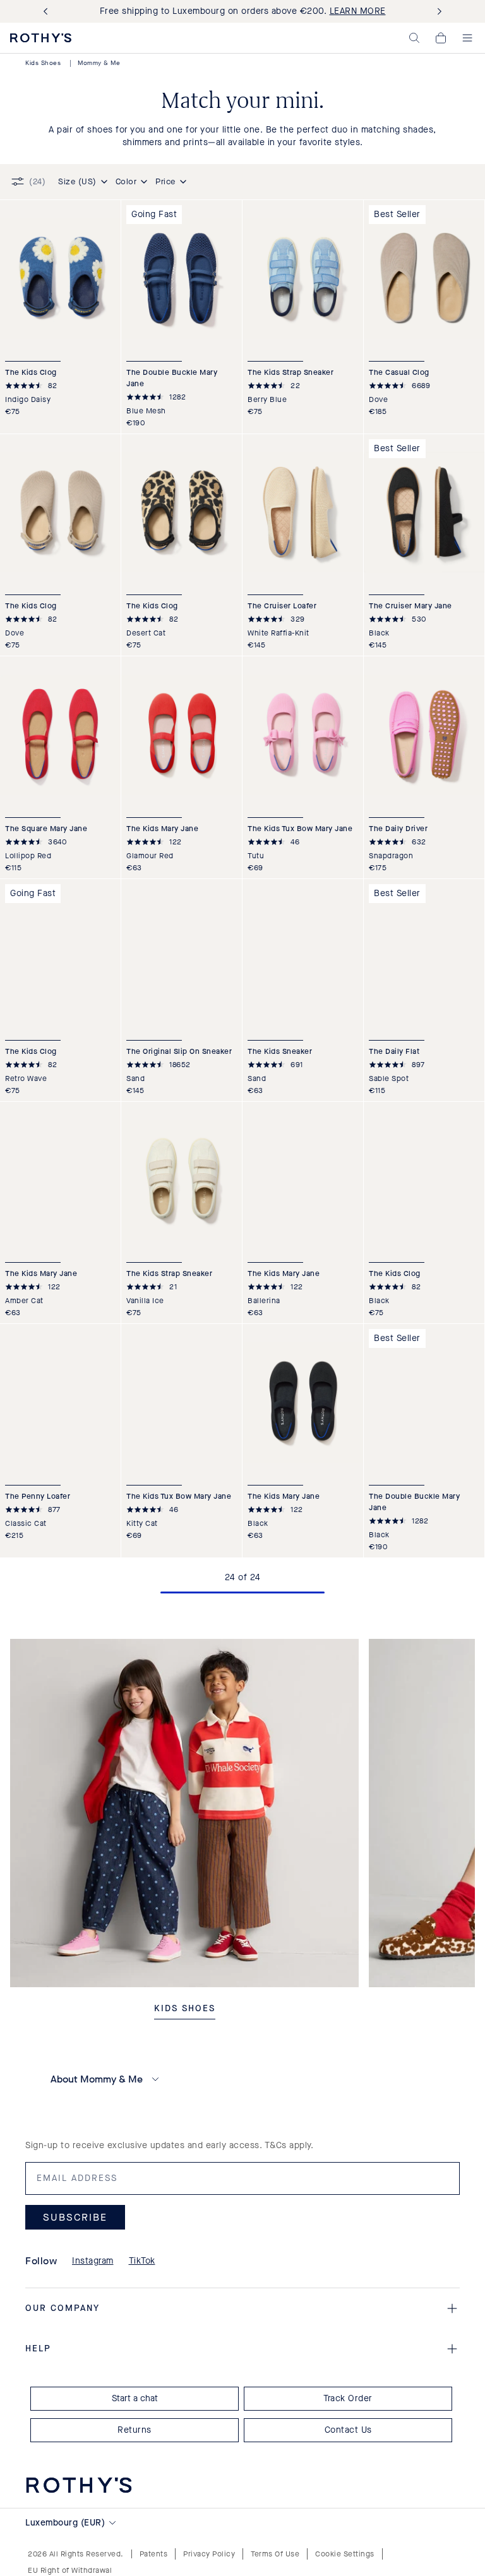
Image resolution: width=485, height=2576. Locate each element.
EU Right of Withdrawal (70, 2570)
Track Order (348, 2398)
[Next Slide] (437, 12)
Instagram (93, 2261)
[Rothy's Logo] (41, 38)
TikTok (142, 2261)
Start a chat (135, 2398)
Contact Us (348, 2430)
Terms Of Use (275, 2554)
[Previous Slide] (48, 12)
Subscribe (75, 2217)
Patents (154, 2554)
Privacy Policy (209, 2554)
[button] (414, 38)
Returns (135, 2430)
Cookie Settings (345, 2554)
